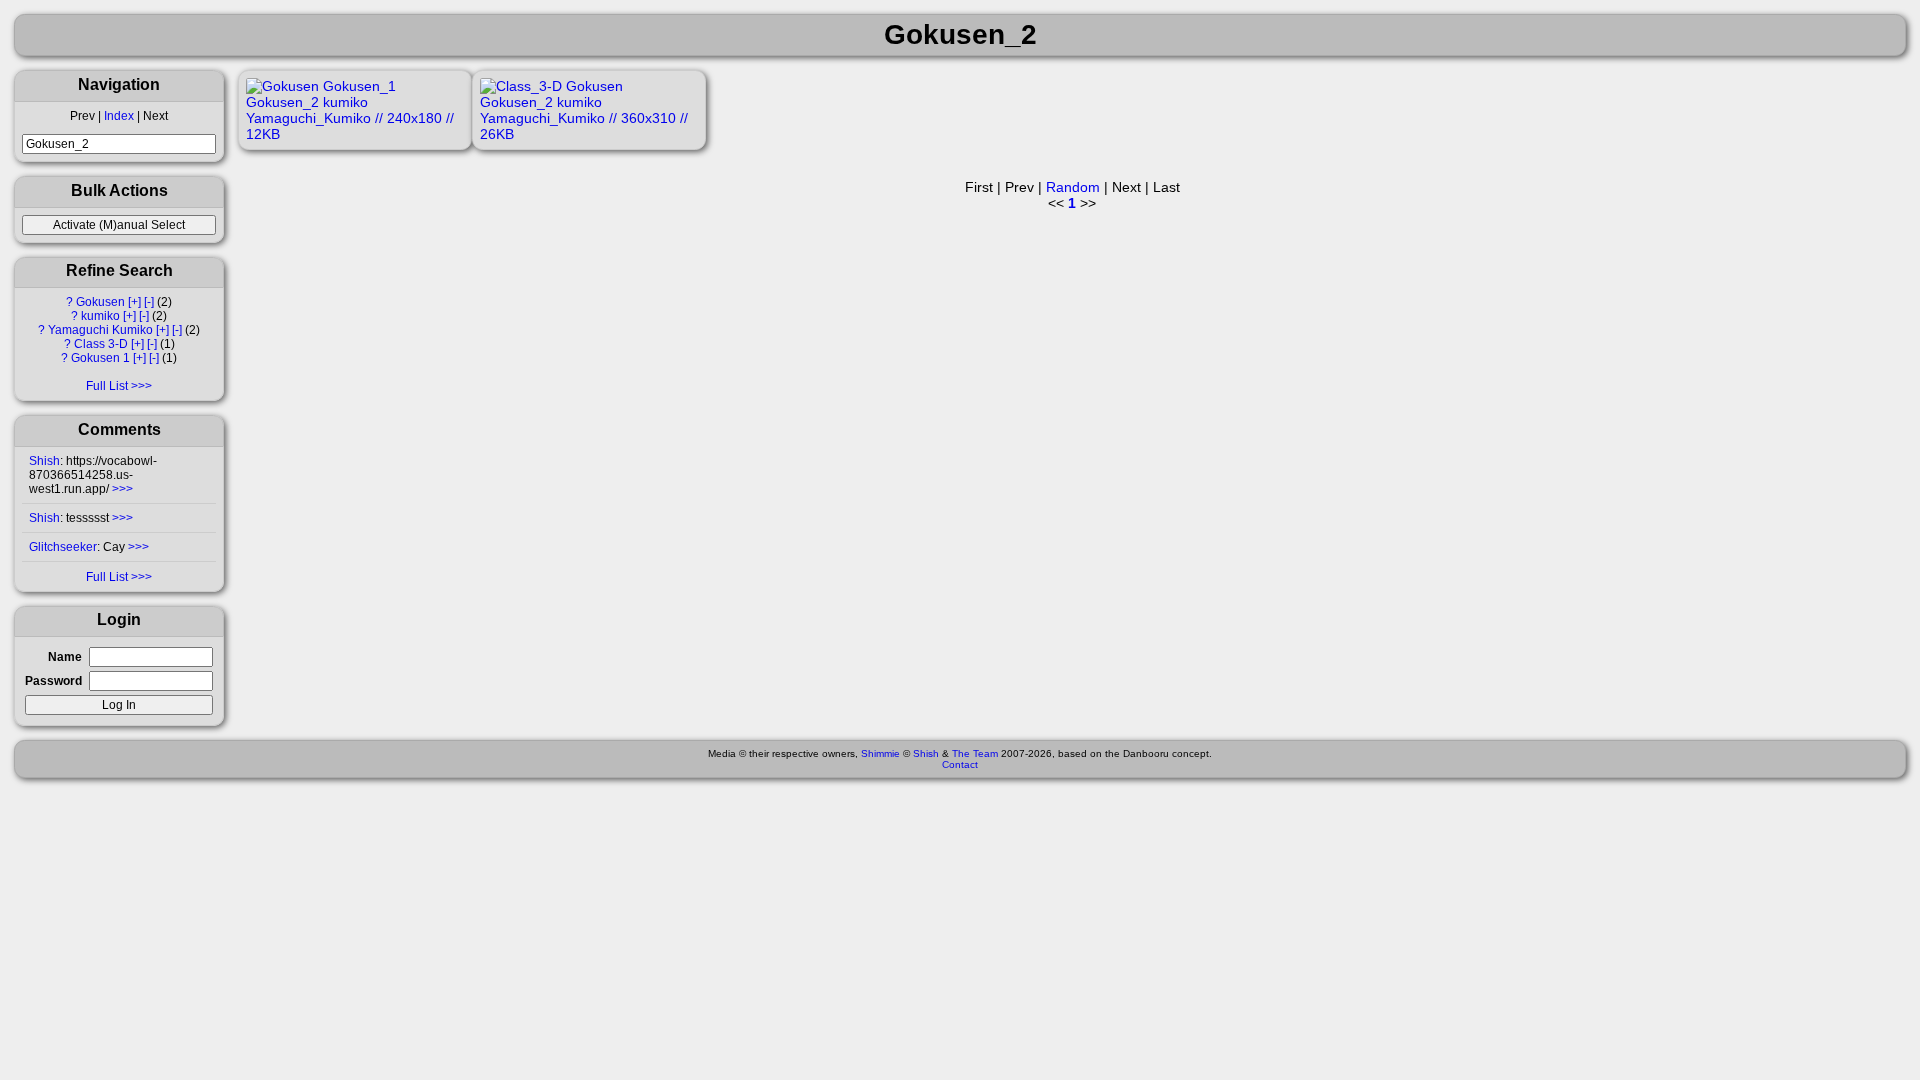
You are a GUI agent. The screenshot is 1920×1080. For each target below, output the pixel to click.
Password (53, 681)
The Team (975, 753)
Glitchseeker (63, 547)
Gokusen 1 (100, 358)
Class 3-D (101, 344)
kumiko (100, 316)
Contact (960, 764)
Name (65, 657)
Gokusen (100, 302)
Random (1073, 187)
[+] (134, 302)
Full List (107, 386)
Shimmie (880, 753)
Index (119, 116)
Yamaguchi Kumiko (100, 330)
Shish (44, 461)
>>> (121, 489)
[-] (149, 302)
